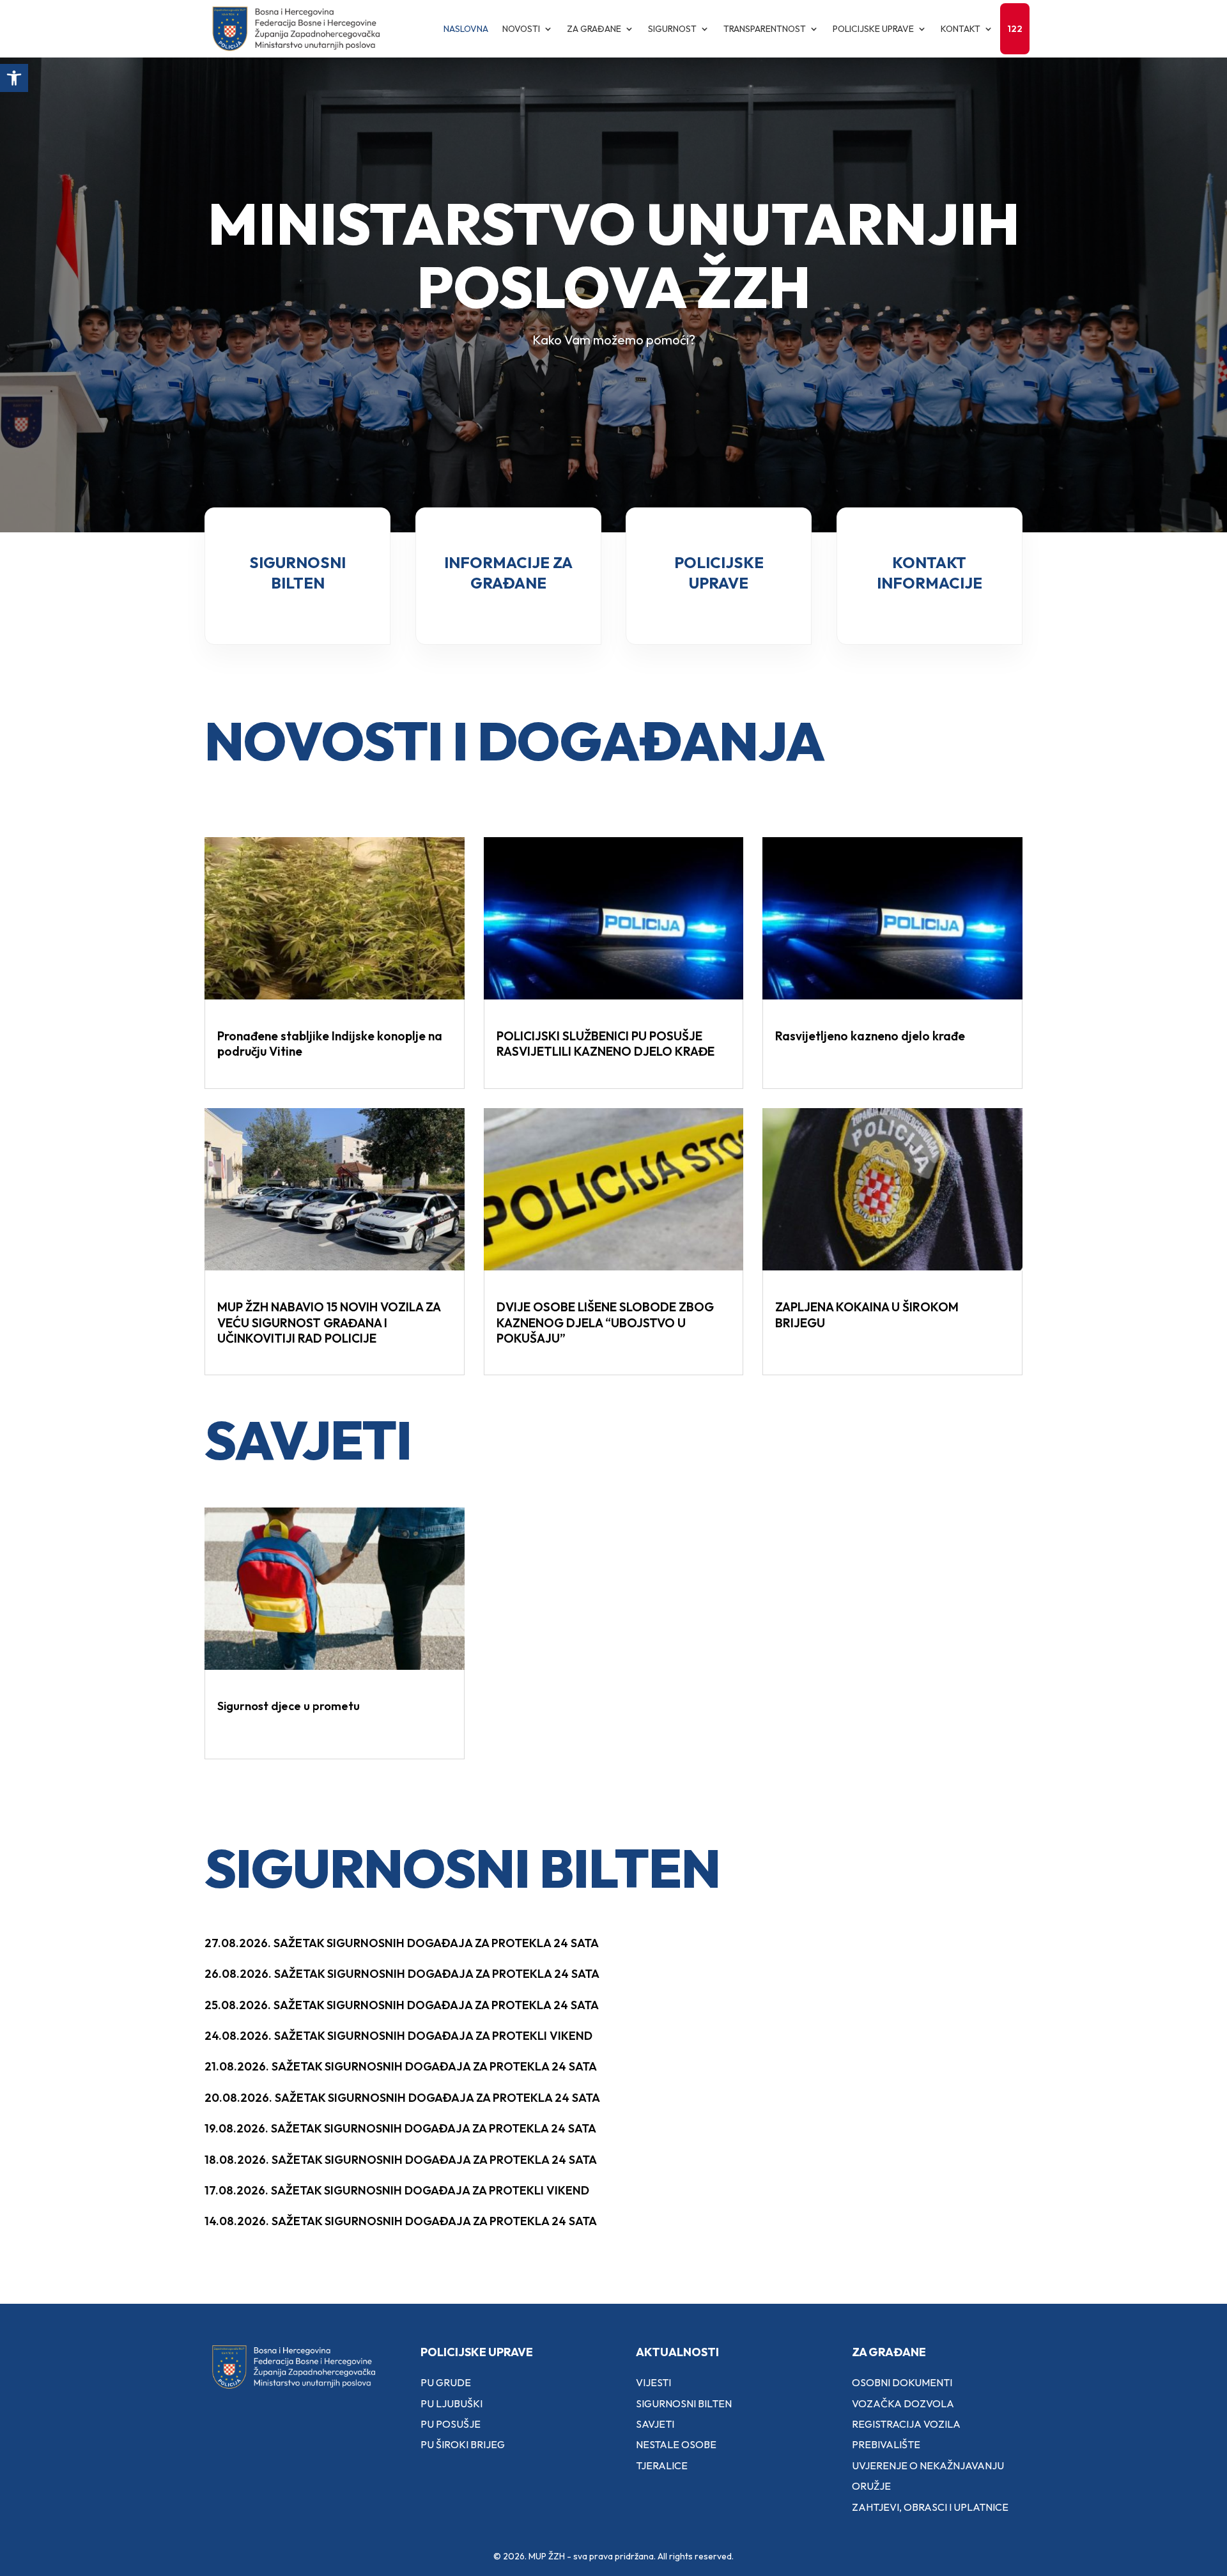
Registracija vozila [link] (906, 2424)
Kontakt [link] (961, 29)
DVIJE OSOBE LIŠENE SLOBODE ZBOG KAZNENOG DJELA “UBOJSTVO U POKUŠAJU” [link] (605, 1323)
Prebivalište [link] (886, 2444)
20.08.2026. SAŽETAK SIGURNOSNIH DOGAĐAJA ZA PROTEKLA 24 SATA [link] (402, 2098)
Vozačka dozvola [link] (903, 2403)
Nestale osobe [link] (676, 2444)
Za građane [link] (594, 29)
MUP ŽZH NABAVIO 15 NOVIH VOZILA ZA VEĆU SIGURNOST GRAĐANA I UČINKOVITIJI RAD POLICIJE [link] (329, 1323)
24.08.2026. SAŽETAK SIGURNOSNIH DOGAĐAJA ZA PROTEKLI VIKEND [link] (398, 2036)
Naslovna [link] (466, 29)
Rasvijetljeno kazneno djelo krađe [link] (870, 1036)
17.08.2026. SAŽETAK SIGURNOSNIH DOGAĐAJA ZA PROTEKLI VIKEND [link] (397, 2190)
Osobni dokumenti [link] (902, 2382)
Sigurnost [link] (672, 29)
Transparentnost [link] (765, 29)
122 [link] (1015, 29)
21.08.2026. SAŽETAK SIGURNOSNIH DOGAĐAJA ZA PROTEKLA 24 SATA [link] (401, 2066)
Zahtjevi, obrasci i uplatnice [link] (930, 2507)
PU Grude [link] (446, 2382)
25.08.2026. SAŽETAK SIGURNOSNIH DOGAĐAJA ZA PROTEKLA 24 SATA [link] (402, 2005)
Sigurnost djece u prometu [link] (289, 1706)
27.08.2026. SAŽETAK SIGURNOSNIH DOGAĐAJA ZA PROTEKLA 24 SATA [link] (402, 1943)
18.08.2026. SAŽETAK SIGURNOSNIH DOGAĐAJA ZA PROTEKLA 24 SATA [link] (401, 2160)
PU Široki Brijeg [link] (463, 2444)
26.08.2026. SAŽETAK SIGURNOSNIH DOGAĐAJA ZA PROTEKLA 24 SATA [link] (402, 1974)
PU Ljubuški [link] (451, 2403)
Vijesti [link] (653, 2382)
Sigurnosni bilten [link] (684, 2403)
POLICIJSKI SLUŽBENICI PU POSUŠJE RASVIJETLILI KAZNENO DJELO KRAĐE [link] (606, 1044)
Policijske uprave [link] (873, 29)
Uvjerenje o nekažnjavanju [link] (928, 2465)
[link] (14, 78)
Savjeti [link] (655, 2424)
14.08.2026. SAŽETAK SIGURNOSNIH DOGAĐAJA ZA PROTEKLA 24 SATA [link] (401, 2221)
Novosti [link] (521, 29)
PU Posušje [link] (451, 2424)
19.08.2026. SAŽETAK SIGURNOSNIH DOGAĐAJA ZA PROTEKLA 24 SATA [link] (400, 2128)
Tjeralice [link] (662, 2465)
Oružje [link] (871, 2486)
